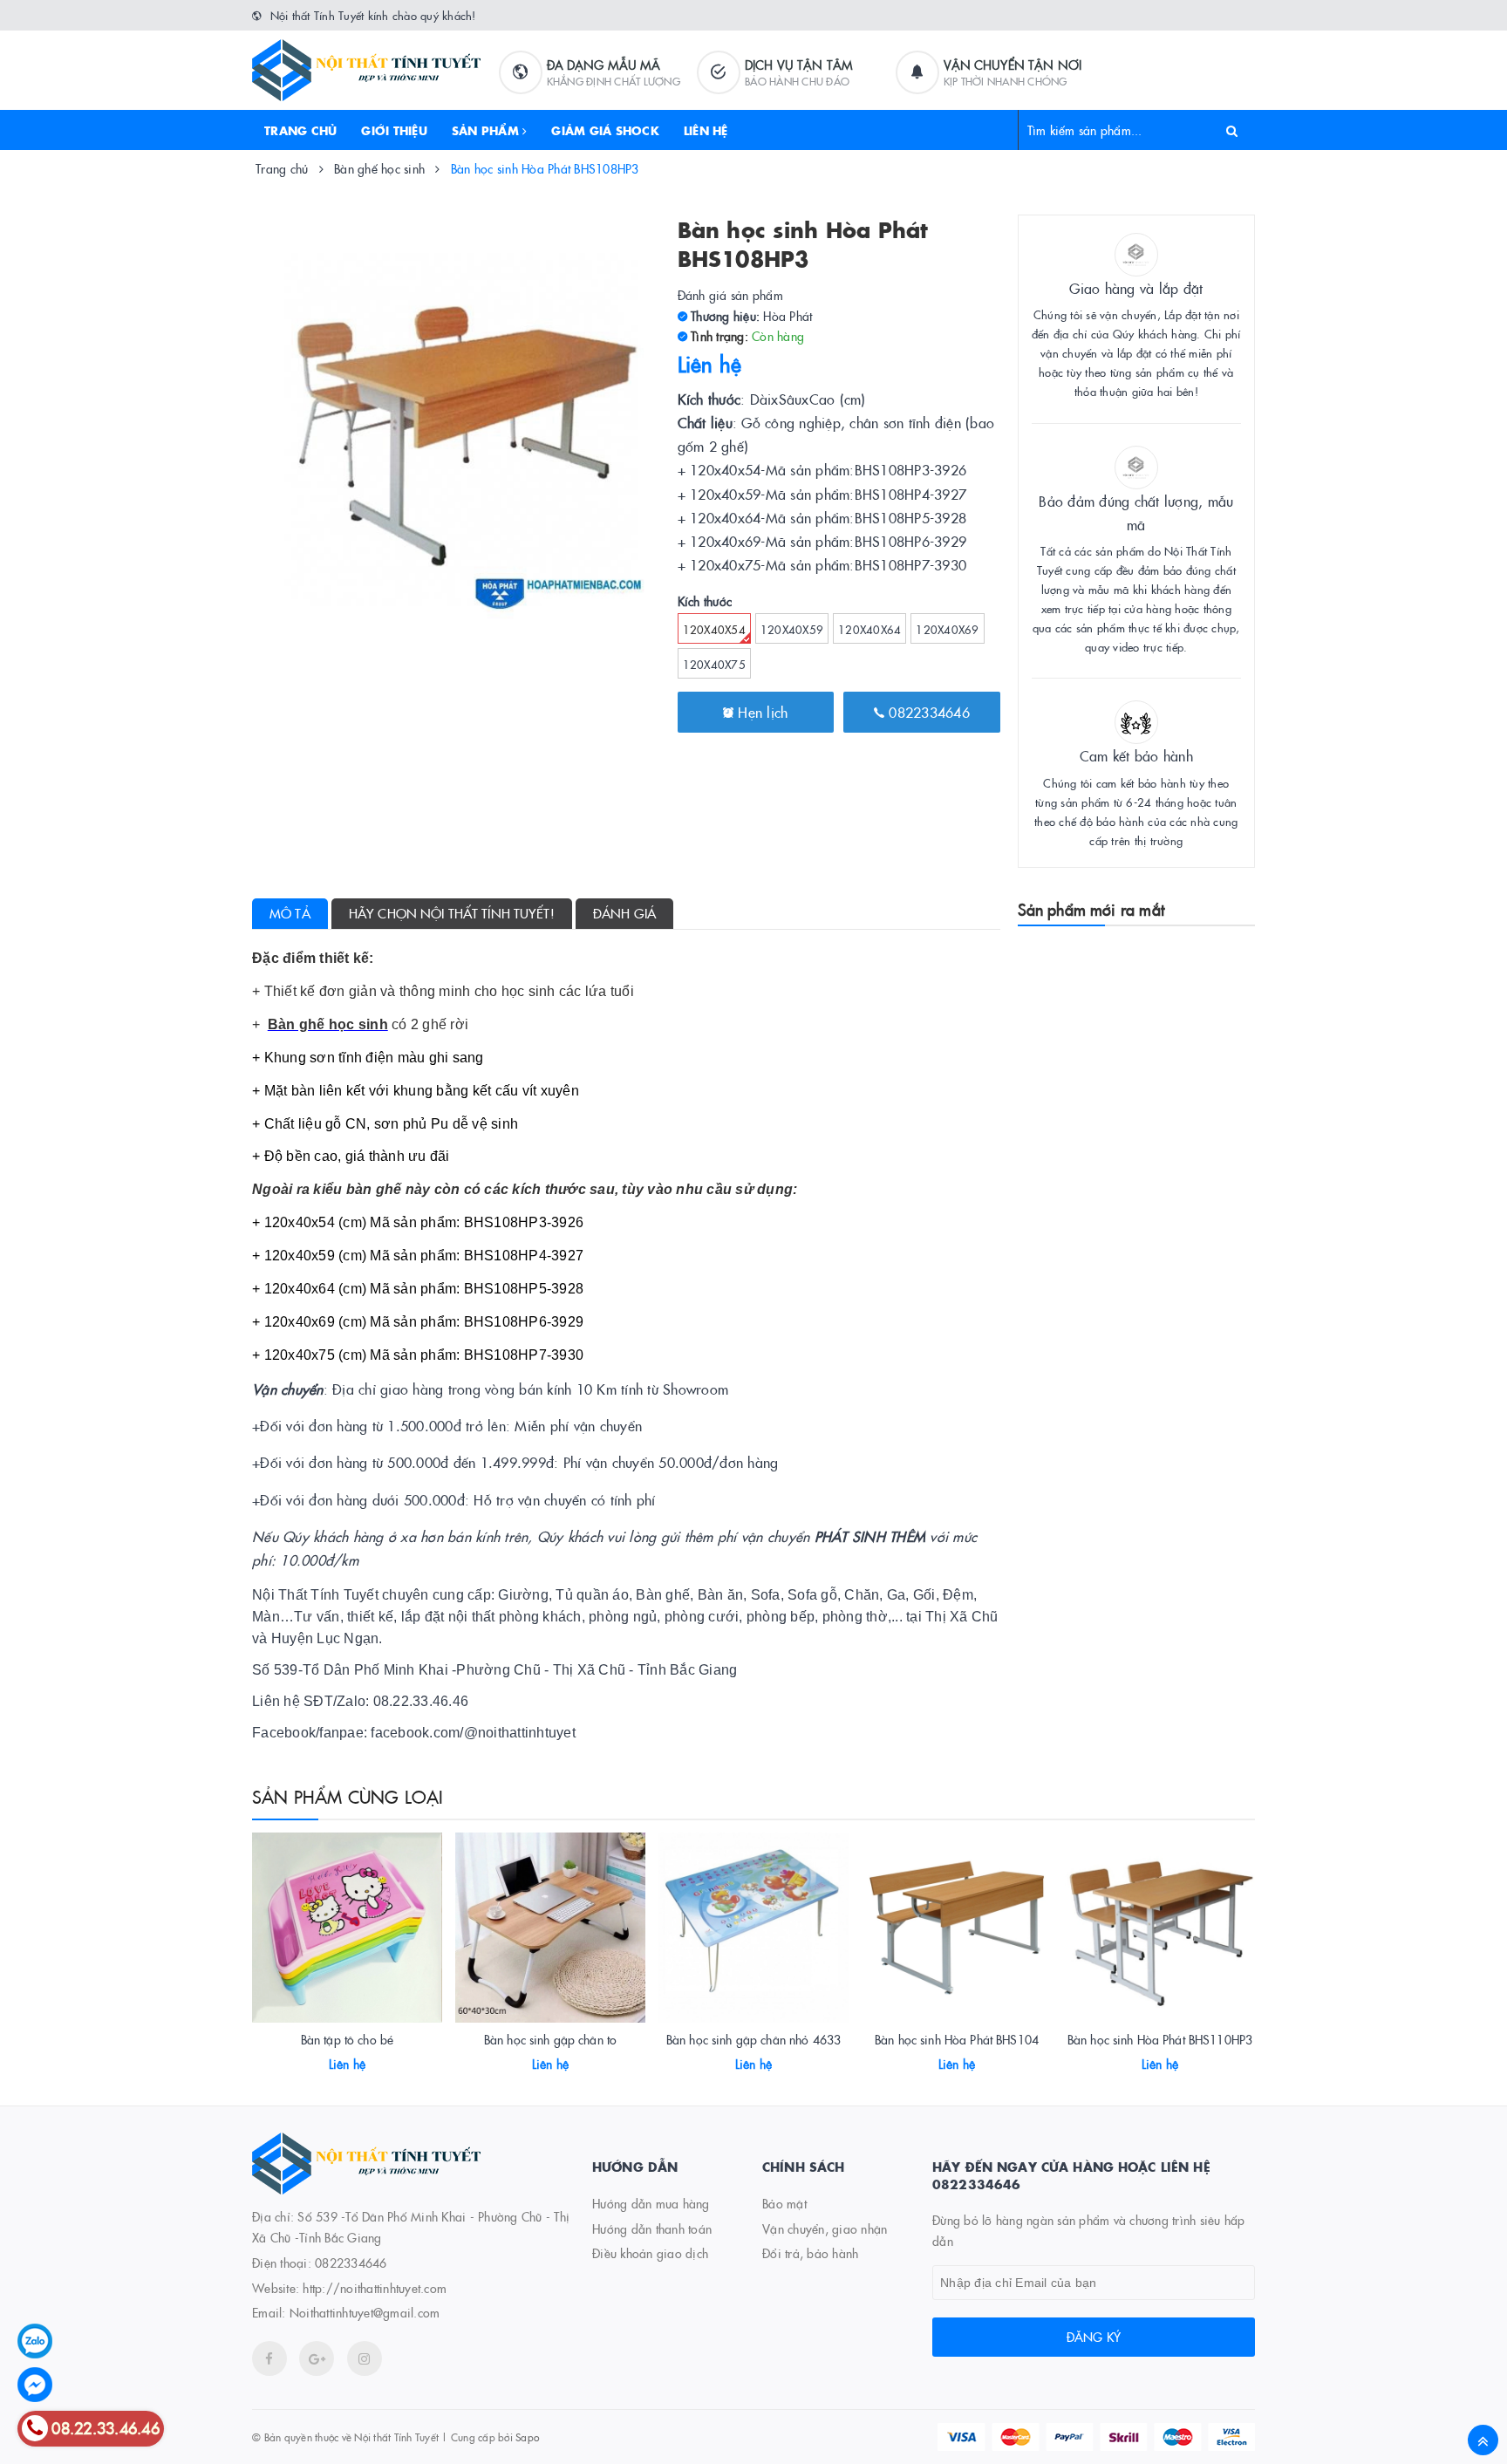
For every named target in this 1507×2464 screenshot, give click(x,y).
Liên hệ (706, 130)
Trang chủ (300, 130)
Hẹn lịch (760, 712)
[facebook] (269, 2358)
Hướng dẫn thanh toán (652, 2229)
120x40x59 (792, 629)
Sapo (527, 2437)
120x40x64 (869, 629)
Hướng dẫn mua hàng (651, 2203)
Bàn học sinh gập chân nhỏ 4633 (753, 2039)
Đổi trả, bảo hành (810, 2253)
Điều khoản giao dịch (650, 2253)
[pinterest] (365, 2358)
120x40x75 (714, 664)
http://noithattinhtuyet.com (375, 2288)
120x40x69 (947, 629)
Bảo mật (784, 2203)
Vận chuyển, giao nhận (825, 2229)
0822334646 (927, 712)
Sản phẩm (487, 130)
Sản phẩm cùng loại (348, 1796)
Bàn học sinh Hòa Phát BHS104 (957, 2039)
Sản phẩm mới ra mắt (1091, 909)
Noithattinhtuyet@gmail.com (365, 2312)
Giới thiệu (394, 130)
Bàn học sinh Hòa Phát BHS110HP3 (1160, 2039)
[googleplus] (317, 2358)
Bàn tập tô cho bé (347, 2039)
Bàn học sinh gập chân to (550, 2039)
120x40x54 (714, 629)
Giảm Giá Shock (605, 130)
